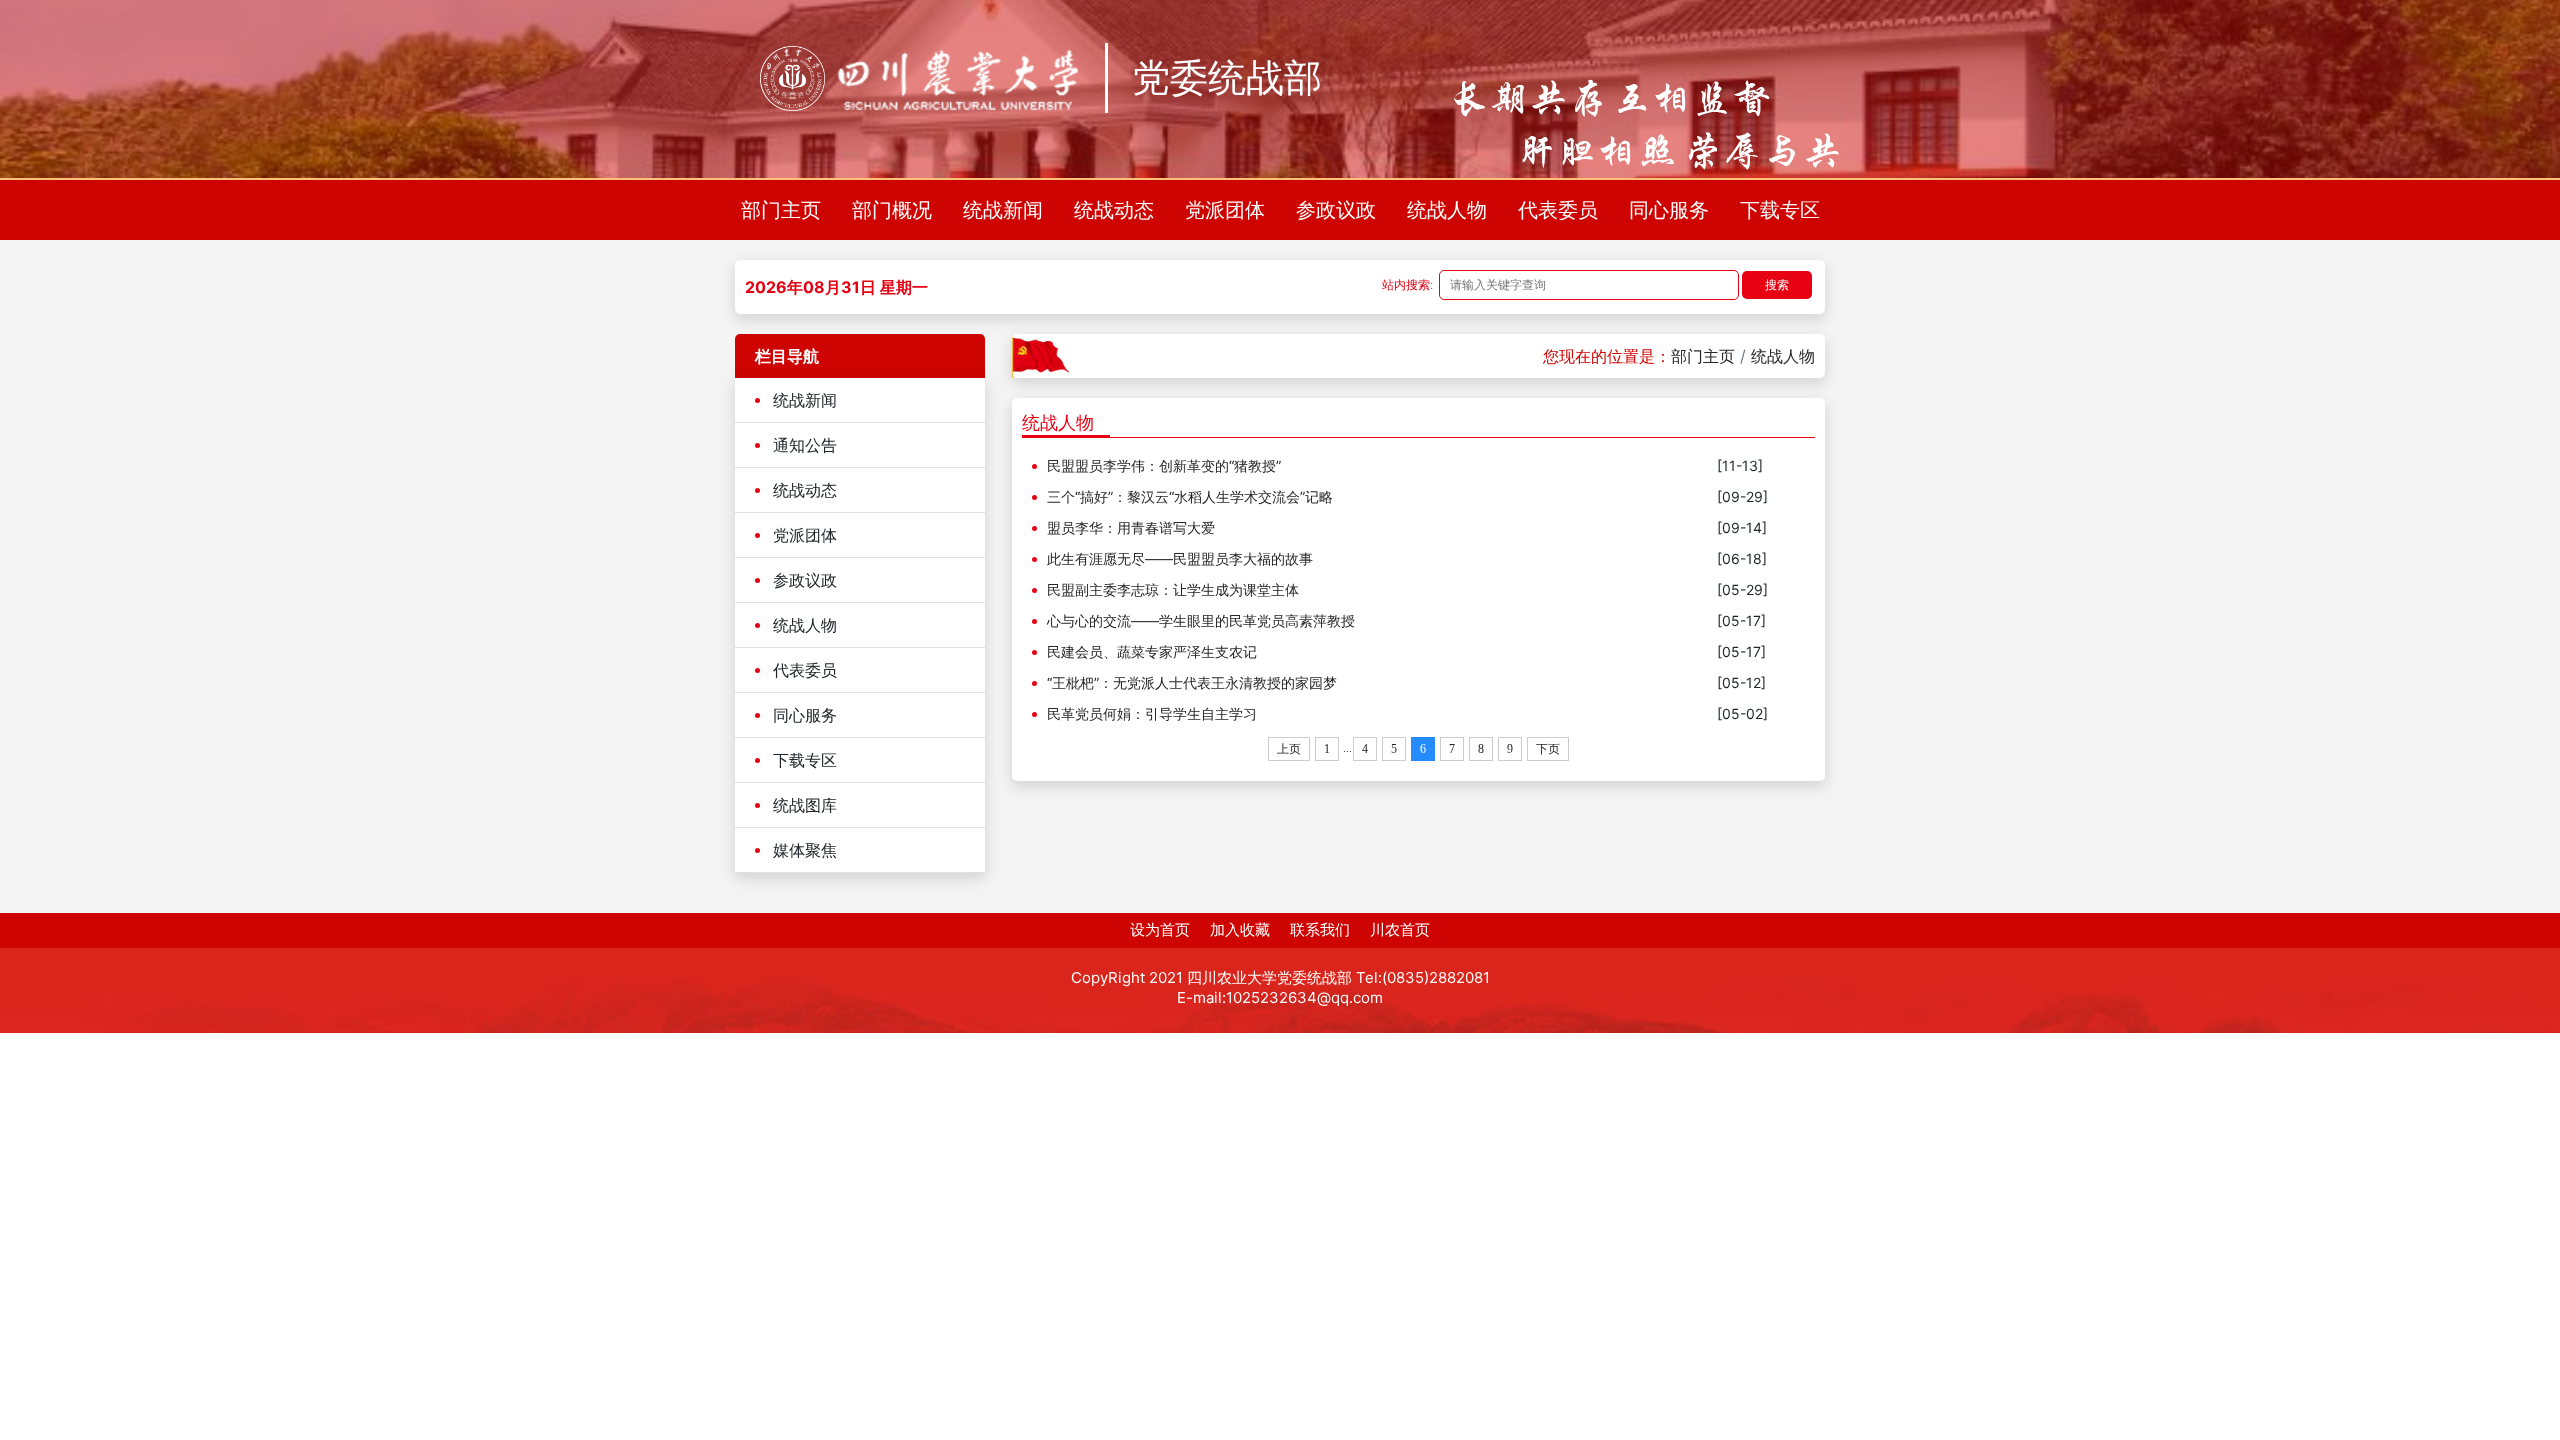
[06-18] (1742, 558)
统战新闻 (1003, 210)
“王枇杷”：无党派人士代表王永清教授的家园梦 (1192, 682)
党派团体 (1225, 210)
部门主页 (781, 210)
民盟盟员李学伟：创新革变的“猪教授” (1164, 465)
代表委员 (1558, 210)
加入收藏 (1240, 929)
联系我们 (1320, 929)
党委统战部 (1227, 78)
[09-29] (1742, 496)
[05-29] (1742, 589)
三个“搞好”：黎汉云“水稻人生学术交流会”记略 (1190, 496)
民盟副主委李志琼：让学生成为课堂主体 (1173, 589)
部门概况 (892, 210)
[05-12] (1741, 682)
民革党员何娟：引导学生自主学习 (1152, 713)
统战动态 (1114, 210)
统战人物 (1447, 210)
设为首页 (1160, 929)
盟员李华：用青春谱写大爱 (1131, 527)
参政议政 (1336, 210)
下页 (1548, 749)
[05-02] (1742, 713)
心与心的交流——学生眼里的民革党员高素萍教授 (1201, 620)
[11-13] (1740, 465)
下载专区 (1780, 210)
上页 (1289, 749)
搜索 (1777, 285)
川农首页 (1400, 929)
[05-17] (1741, 620)
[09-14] (1742, 527)
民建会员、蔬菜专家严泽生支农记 (1152, 651)
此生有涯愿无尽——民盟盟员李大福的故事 (1180, 558)
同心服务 (1669, 210)
